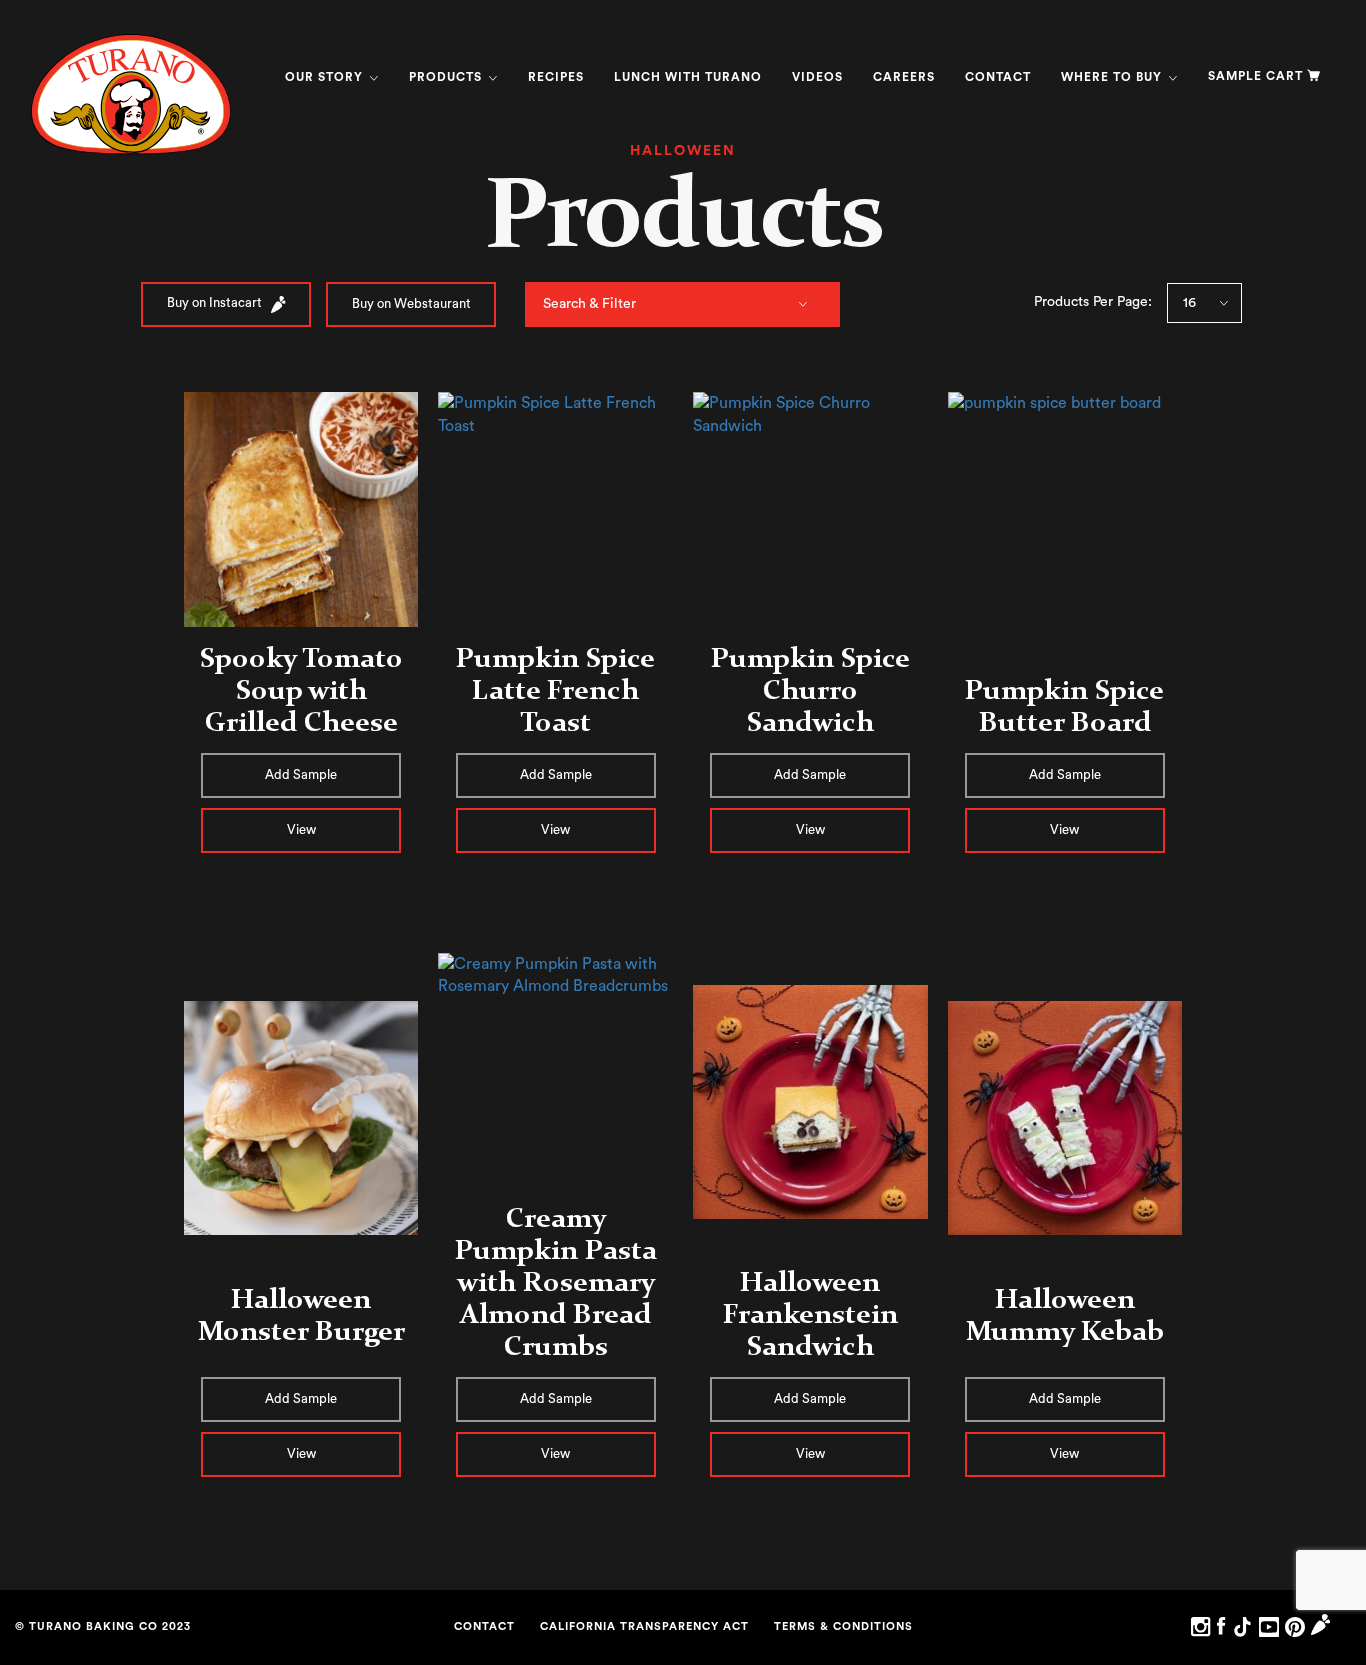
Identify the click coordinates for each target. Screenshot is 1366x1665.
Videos (817, 77)
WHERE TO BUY (1113, 77)
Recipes (556, 77)
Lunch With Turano (688, 77)
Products (447, 77)
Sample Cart (1255, 76)
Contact (998, 77)
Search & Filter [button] (589, 304)
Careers (904, 77)
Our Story (326, 77)
